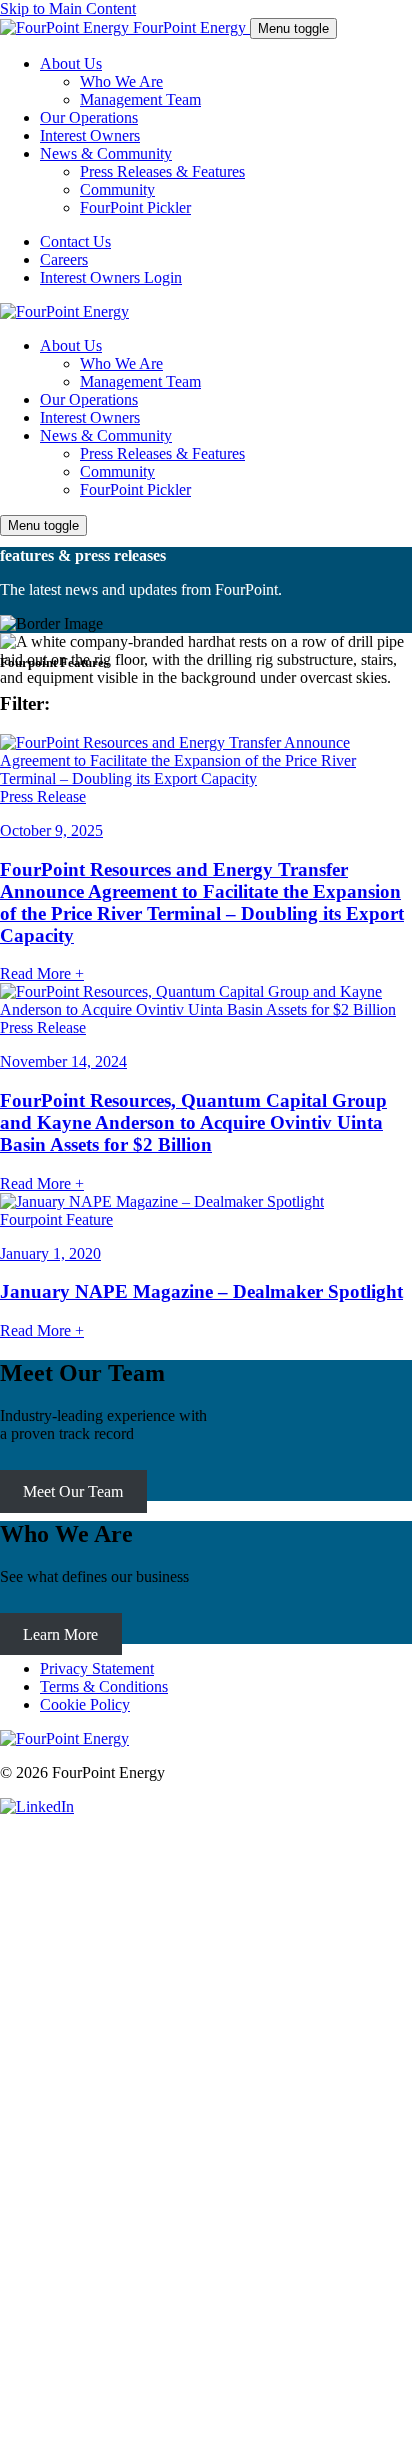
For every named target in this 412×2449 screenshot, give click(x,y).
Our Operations (89, 399)
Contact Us (75, 241)
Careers (64, 259)
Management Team (140, 381)
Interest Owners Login (111, 277)
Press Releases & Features (162, 453)
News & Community (106, 435)
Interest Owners (90, 417)
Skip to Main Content (68, 8)
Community (117, 471)
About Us (71, 345)
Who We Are (121, 363)
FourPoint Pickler (135, 489)
